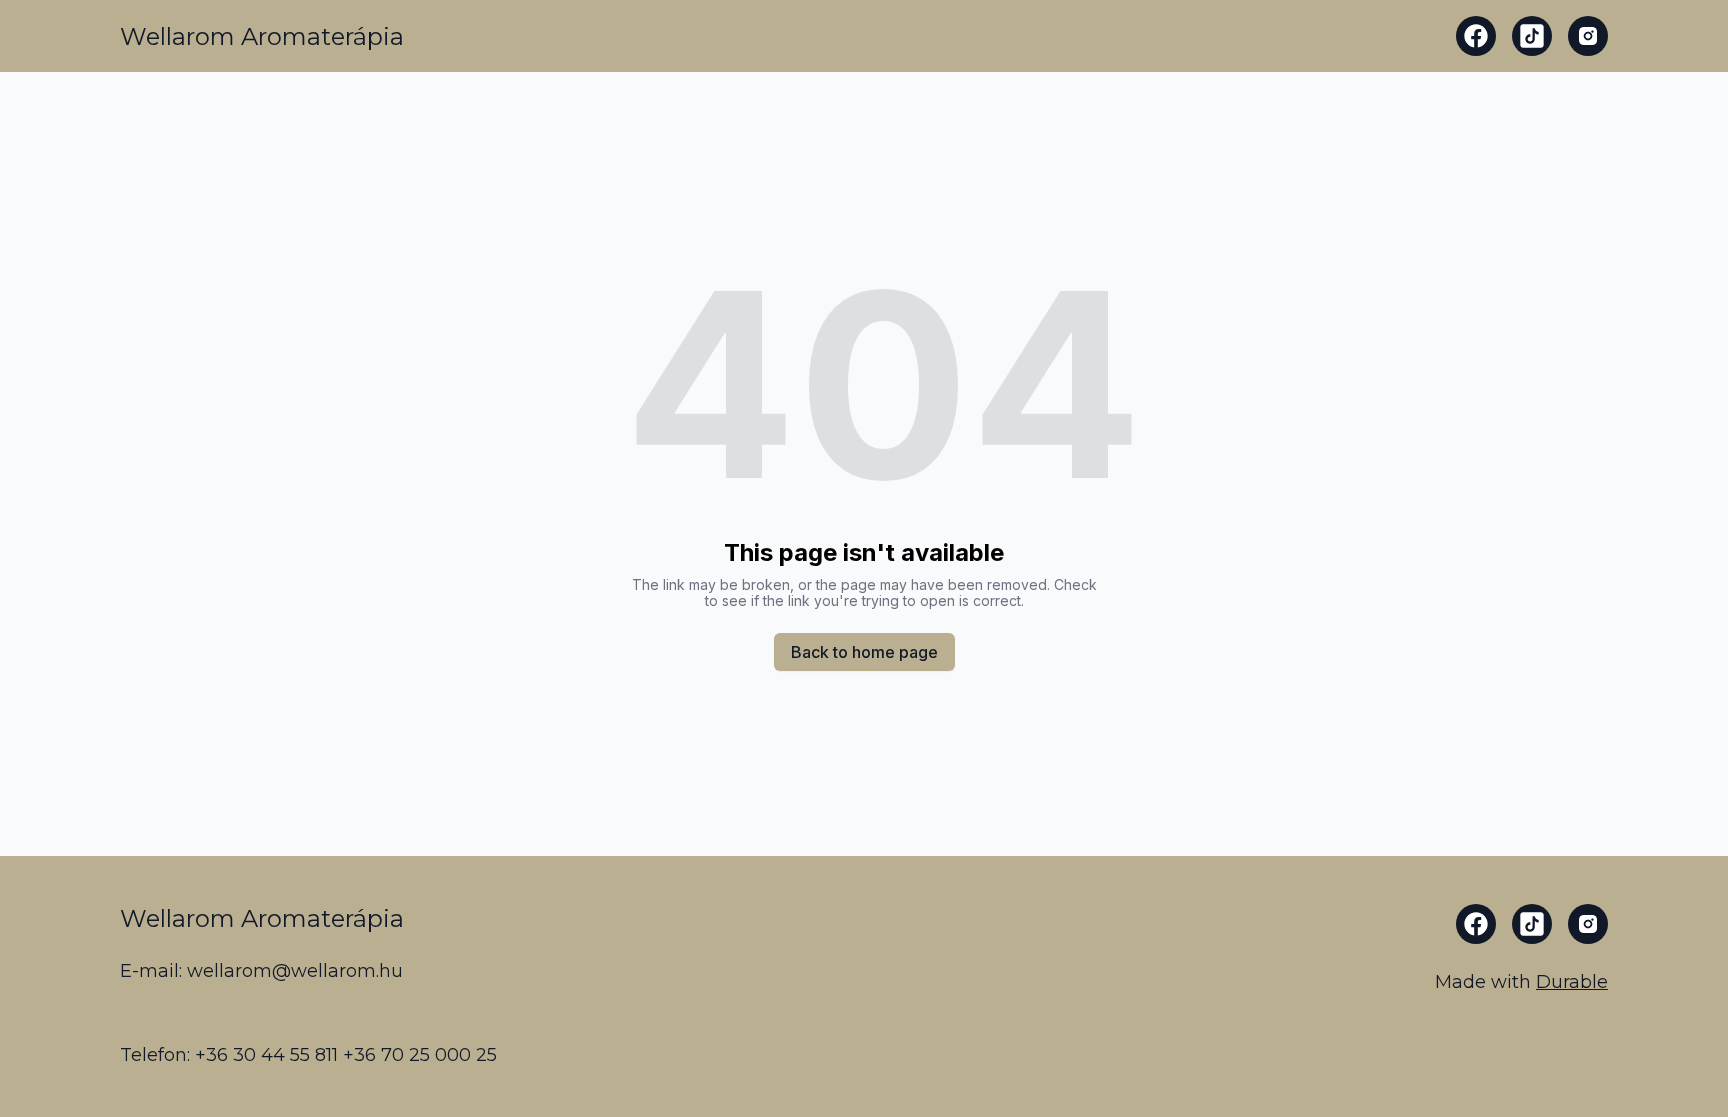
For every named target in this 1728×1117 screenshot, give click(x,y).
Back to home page (864, 652)
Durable (1572, 982)
